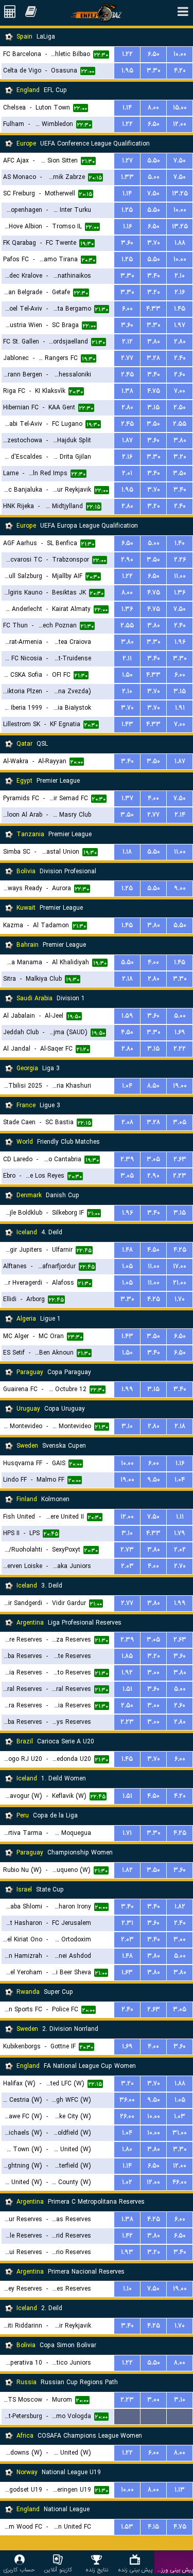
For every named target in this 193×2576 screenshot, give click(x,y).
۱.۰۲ (127, 2182)
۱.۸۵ (127, 1656)
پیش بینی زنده (135, 2570)
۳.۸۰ (154, 342)
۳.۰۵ (180, 1122)
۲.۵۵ (180, 424)
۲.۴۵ (127, 375)
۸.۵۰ (153, 1086)
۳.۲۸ (153, 358)
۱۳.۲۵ (180, 194)
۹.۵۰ (154, 1480)
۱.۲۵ (127, 210)
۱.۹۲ (127, 1673)
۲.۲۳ (180, 1176)
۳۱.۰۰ (180, 2133)
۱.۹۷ (180, 325)
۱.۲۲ (127, 54)
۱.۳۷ (127, 798)
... (127, 2416)
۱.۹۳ (127, 2252)
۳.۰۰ (153, 1673)
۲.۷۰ (180, 1566)
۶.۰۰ (127, 309)
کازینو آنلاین (58, 2570)
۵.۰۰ (154, 177)
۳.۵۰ (153, 424)
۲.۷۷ (127, 358)
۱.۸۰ (127, 2149)
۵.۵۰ (154, 161)
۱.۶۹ (180, 1032)
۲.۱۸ (127, 979)
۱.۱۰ (127, 2289)
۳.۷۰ (154, 243)
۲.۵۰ (180, 408)
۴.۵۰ (127, 1032)
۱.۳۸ (127, 391)
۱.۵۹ (127, 1016)
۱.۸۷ (127, 440)
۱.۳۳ (127, 177)
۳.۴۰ (154, 276)
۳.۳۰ (154, 71)
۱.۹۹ (127, 1389)
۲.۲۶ (180, 560)
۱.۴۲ (127, 2236)
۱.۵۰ (127, 675)
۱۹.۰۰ (180, 1086)
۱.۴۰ (180, 543)
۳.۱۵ (153, 408)
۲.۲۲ (180, 1049)
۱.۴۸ (127, 1250)
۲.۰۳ (127, 1566)
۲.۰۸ (127, 1122)
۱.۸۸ (180, 243)
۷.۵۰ (180, 161)
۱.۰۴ (127, 1086)
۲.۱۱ (127, 659)
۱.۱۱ (180, 1517)
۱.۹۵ (127, 71)
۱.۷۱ (127, 1833)
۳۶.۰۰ (127, 2100)
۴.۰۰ (153, 798)
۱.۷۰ (180, 1299)
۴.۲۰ (180, 71)
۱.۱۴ (127, 108)
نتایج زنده (97, 2570)
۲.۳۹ (127, 1159)
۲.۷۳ (127, 1550)
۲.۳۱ (127, 1923)
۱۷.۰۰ (180, 1266)
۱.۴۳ (127, 724)
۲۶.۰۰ (127, 2116)
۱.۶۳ (127, 1972)
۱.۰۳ (180, 2116)
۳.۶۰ (127, 243)
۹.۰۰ (180, 888)
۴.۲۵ (180, 1250)
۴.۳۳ (153, 309)
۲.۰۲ (180, 1550)
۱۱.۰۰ (180, 576)
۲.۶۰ (180, 375)
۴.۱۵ (153, 2527)
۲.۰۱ (127, 473)
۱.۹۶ (180, 642)
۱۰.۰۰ (180, 54)
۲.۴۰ (180, 358)
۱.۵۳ (127, 2527)
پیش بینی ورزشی (174, 2570)
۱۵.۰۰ (180, 108)
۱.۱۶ (127, 227)
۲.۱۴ (180, 815)
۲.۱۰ (180, 276)
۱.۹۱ (180, 708)
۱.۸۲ (127, 1870)
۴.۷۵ (154, 391)
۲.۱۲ (127, 342)
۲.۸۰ (180, 342)
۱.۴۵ (180, 309)
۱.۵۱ (127, 1689)
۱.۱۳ (180, 2490)
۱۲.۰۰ (180, 124)
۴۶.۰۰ (180, 2182)
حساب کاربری (19, 2570)
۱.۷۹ (180, 1533)
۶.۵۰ (154, 54)
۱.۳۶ (180, 593)
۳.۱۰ (127, 1426)
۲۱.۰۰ (180, 1283)
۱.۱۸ (127, 852)
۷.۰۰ (180, 391)
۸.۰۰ (153, 108)
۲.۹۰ (127, 560)
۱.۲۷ (127, 161)
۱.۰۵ (127, 1266)
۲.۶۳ (180, 1159)
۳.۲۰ (154, 292)
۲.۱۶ (180, 292)
